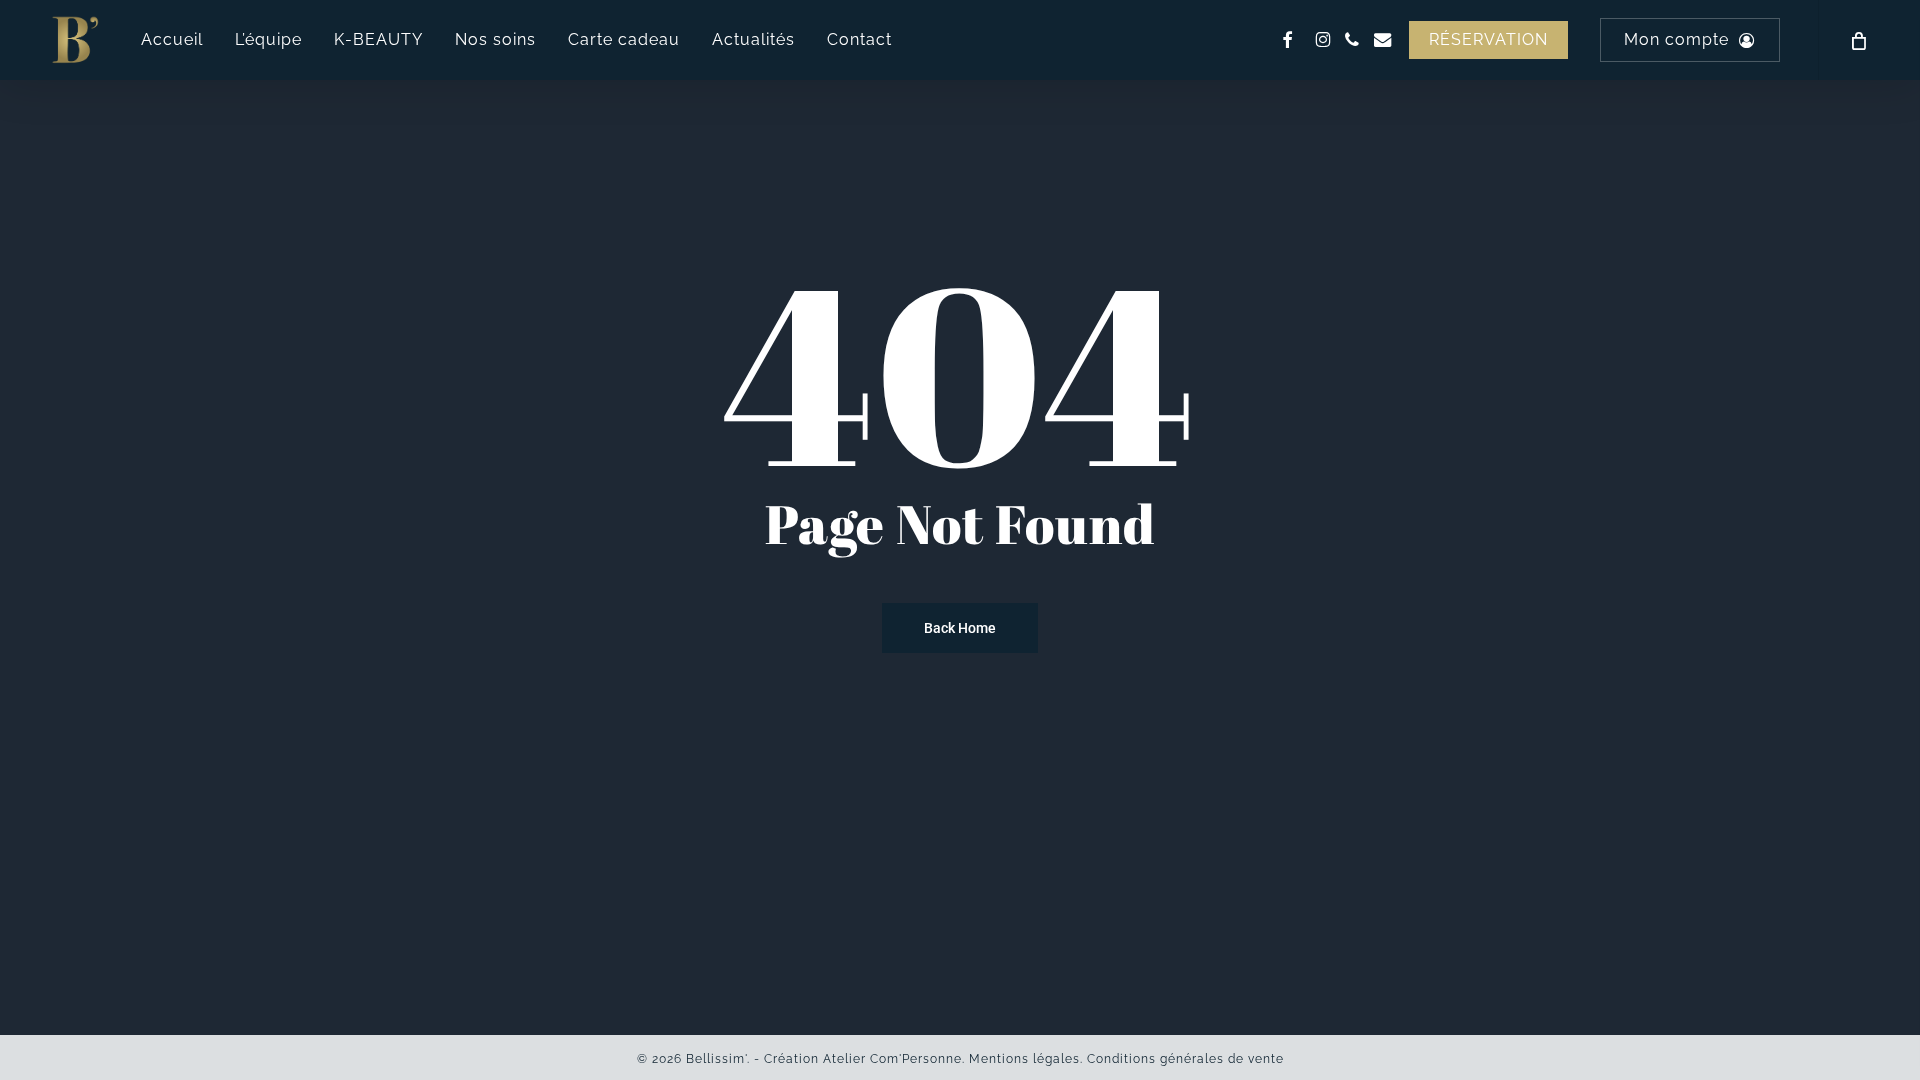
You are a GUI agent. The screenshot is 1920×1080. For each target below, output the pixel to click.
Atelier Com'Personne (892, 1059)
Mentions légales (1024, 1059)
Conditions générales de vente (1185, 1059)
